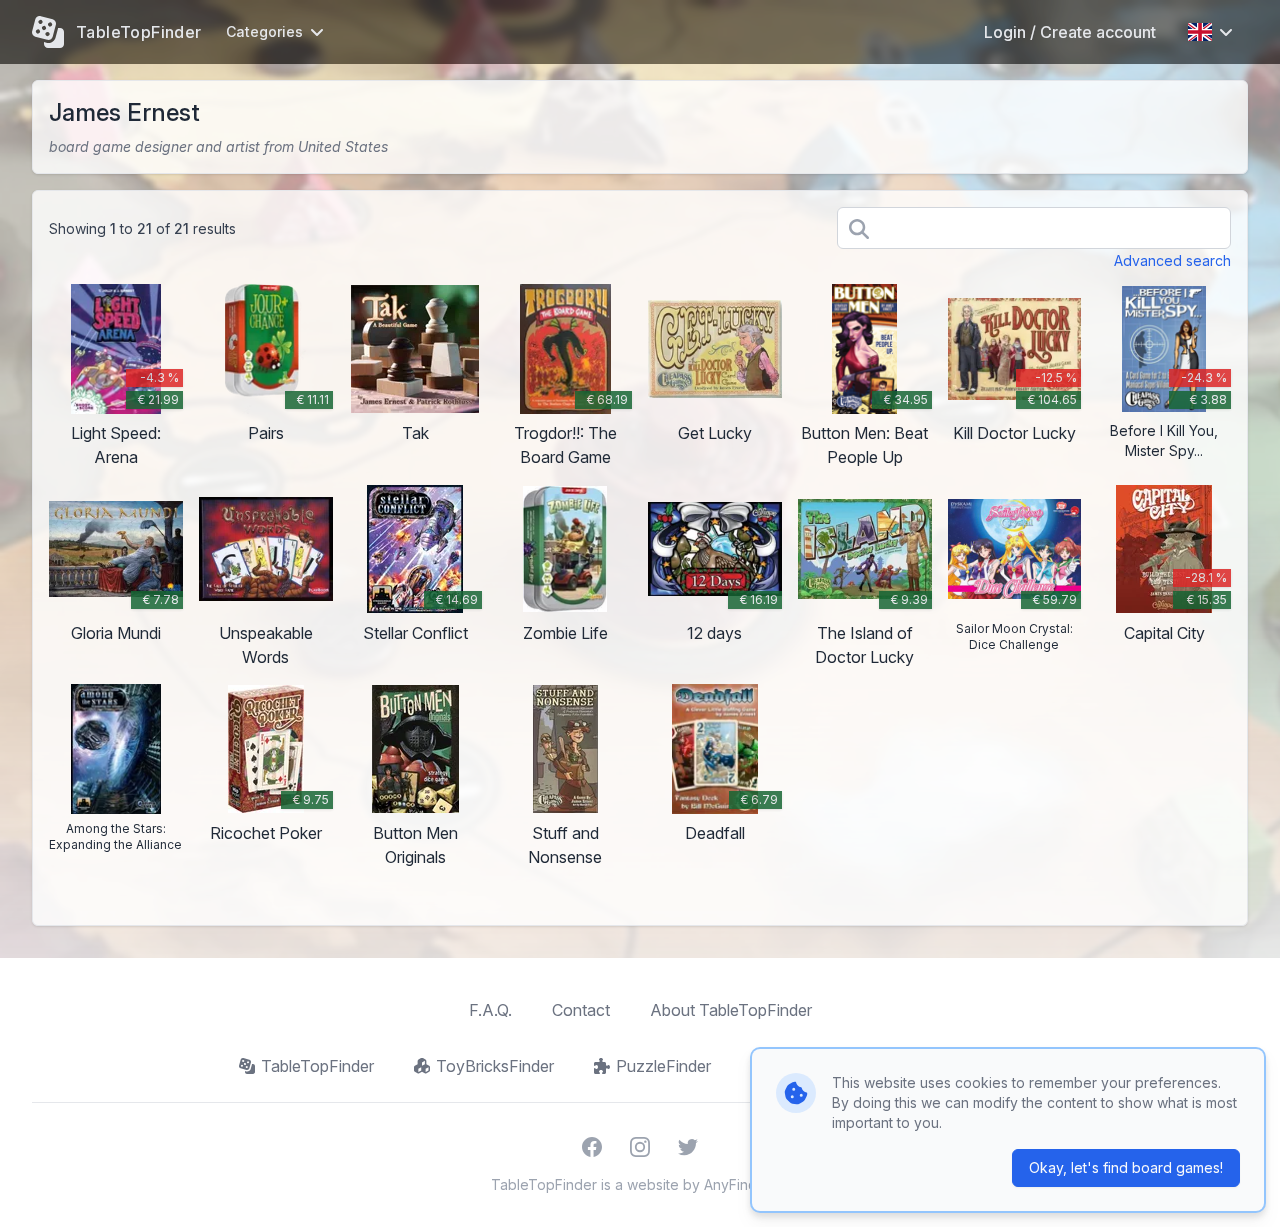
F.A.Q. (490, 1010)
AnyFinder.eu (747, 1184)
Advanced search (1172, 260)
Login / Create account (1070, 32)
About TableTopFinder (731, 1010)
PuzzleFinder (663, 1066)
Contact (581, 1010)
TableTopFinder (317, 1066)
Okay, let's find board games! (1126, 1167)
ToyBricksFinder (495, 1066)
